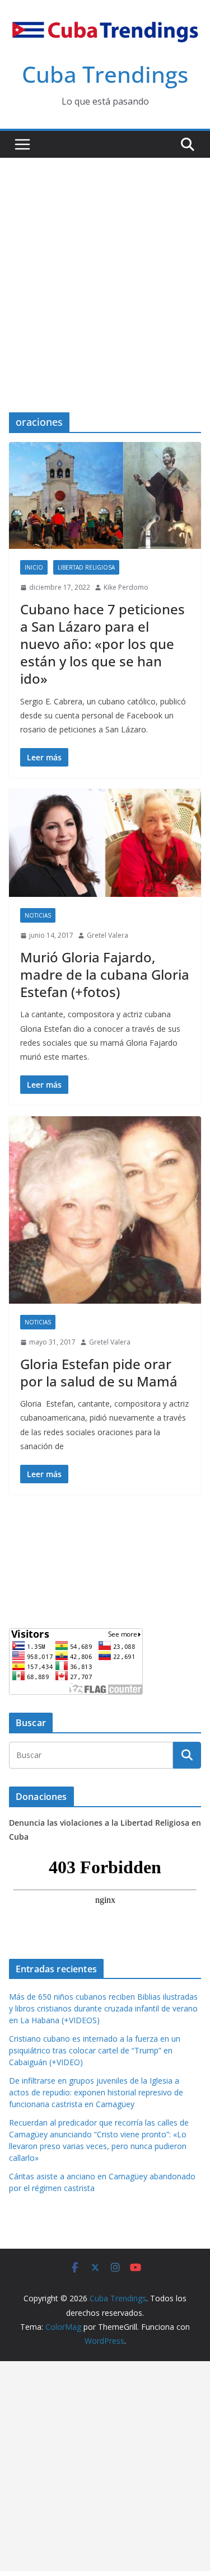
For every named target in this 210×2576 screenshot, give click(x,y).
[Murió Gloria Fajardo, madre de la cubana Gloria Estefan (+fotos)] (105, 843)
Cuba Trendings (105, 74)
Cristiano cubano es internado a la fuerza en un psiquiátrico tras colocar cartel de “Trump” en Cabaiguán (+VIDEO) (95, 2050)
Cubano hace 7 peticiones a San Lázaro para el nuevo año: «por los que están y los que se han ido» (102, 644)
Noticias (38, 915)
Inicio (34, 567)
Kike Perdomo (126, 587)
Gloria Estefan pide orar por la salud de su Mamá (99, 1372)
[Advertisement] (105, 268)
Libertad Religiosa (86, 567)
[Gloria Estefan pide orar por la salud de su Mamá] (105, 1210)
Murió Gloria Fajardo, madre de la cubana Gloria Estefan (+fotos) (105, 974)
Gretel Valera (108, 935)
